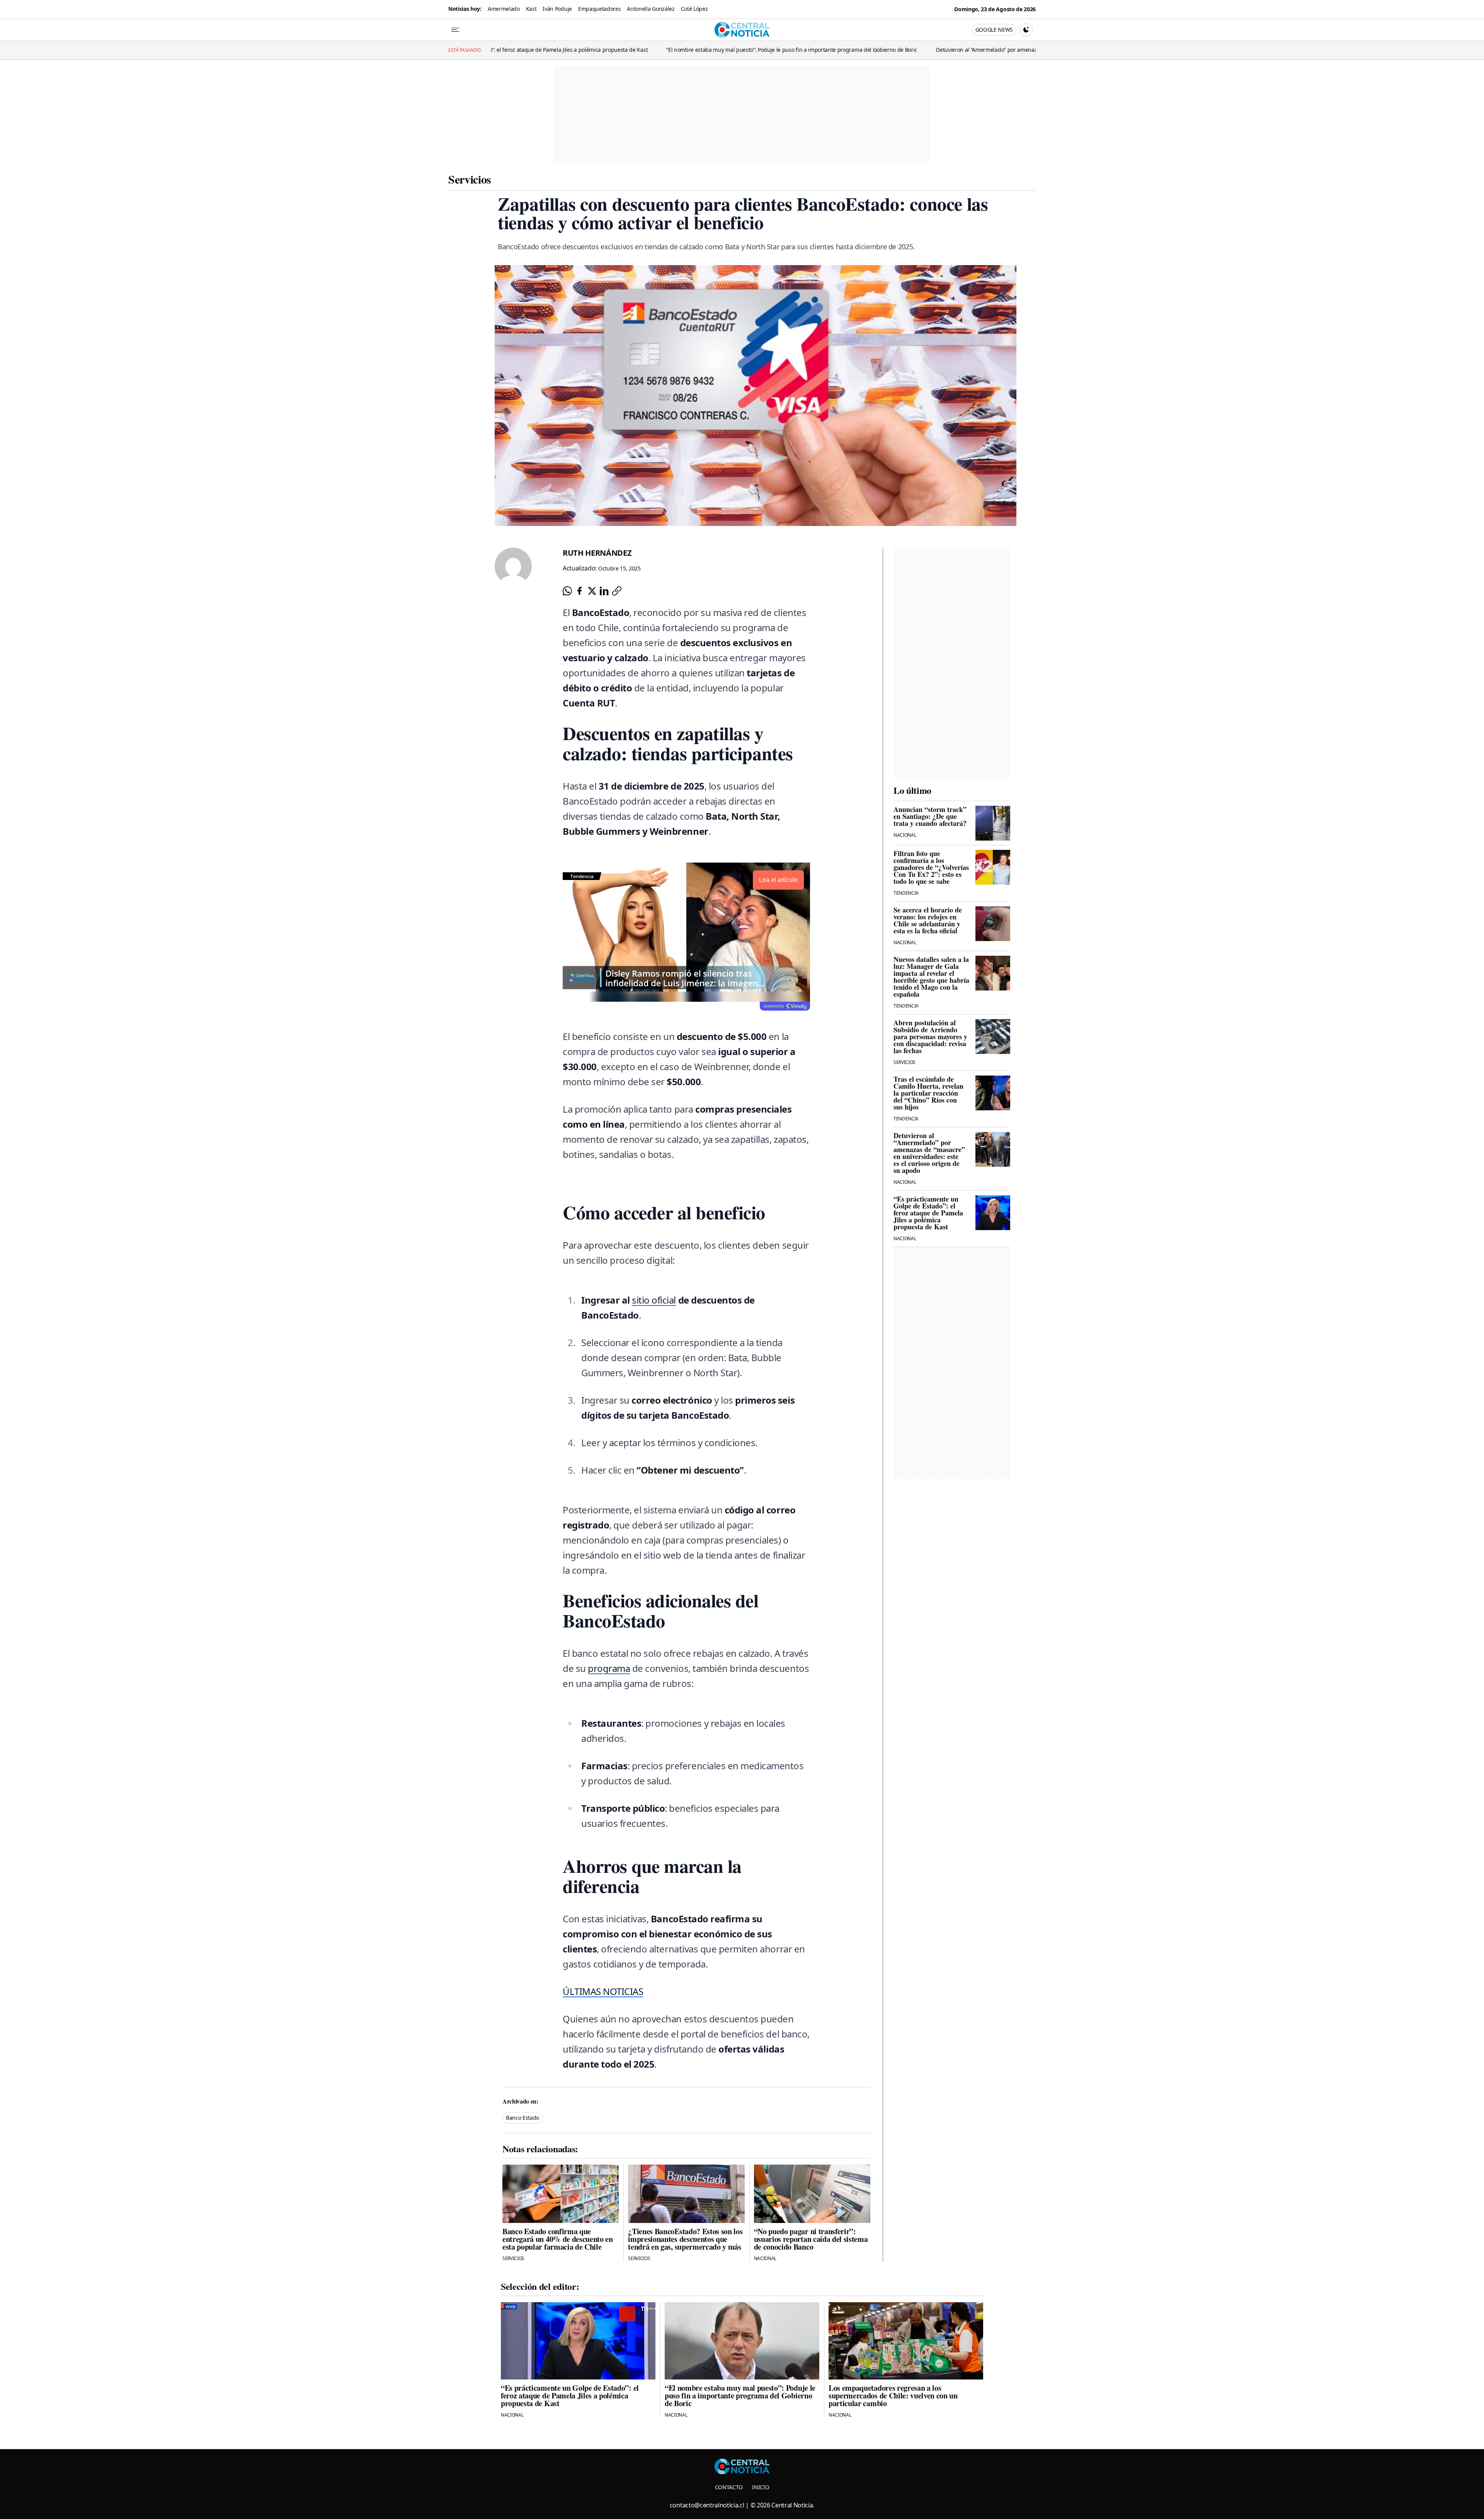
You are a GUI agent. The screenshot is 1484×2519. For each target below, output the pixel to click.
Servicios (470, 179)
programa (609, 1668)
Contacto (729, 2487)
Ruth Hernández (597, 553)
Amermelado (504, 9)
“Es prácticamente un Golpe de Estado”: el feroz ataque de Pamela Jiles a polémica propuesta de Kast (991, 50)
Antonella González (651, 9)
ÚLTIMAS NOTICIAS (603, 1991)
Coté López (694, 9)
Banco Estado (522, 2118)
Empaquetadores (600, 9)
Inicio (761, 2487)
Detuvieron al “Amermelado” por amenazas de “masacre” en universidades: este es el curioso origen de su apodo (708, 50)
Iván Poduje (557, 9)
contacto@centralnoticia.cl (707, 2505)
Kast (531, 9)
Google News (994, 30)
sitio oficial (654, 1300)
